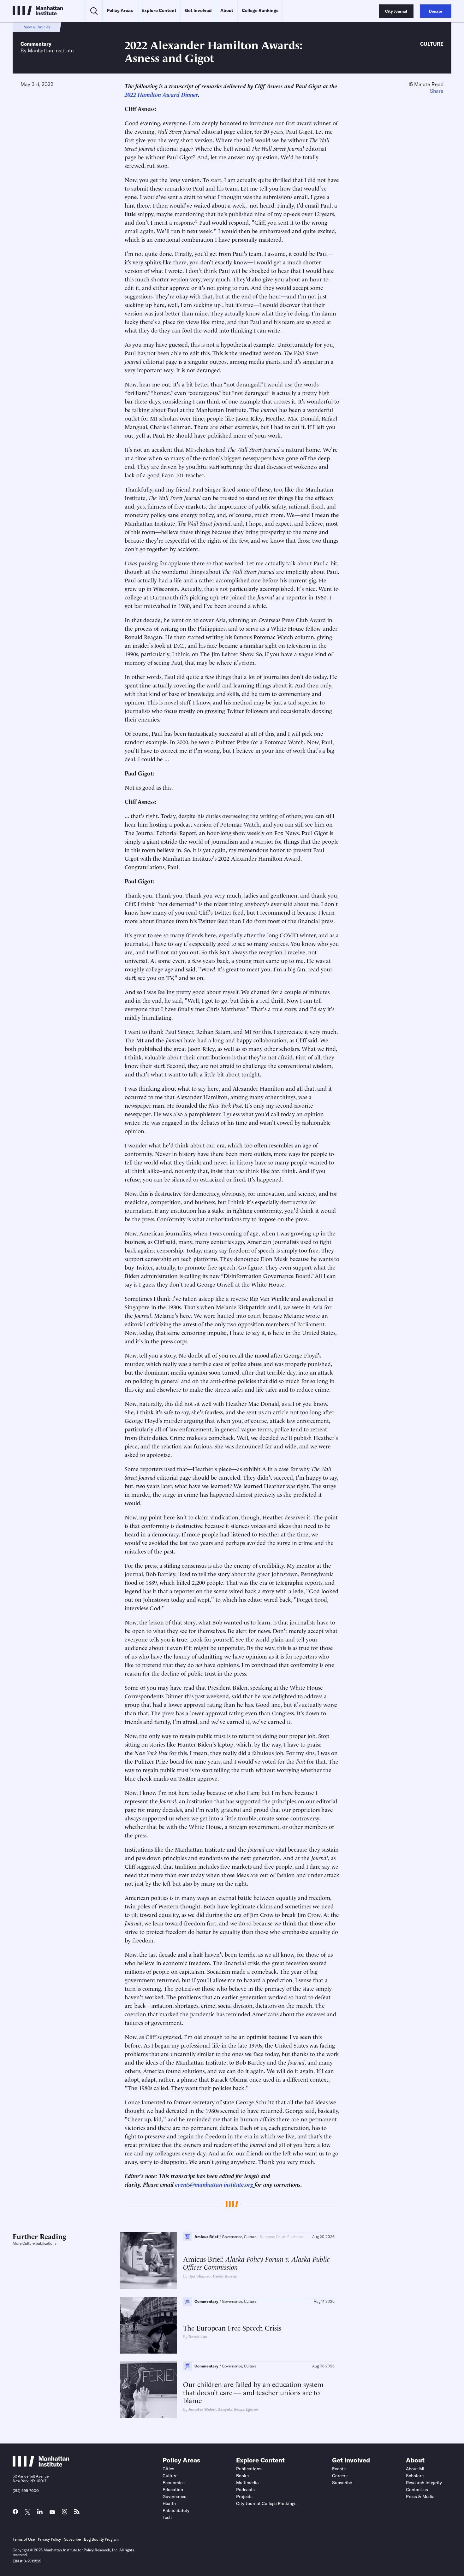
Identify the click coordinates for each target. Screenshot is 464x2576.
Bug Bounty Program (101, 2539)
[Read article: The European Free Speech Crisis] (148, 2325)
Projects (244, 2496)
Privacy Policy (49, 2539)
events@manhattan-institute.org (214, 2184)
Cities (168, 2469)
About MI (415, 2469)
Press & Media (420, 2496)
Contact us (417, 2490)
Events (339, 2469)
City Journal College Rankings (266, 2503)
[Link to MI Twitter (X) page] (28, 2512)
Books (242, 2476)
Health (169, 2503)
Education (173, 2490)
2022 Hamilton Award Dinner (161, 94)
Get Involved (198, 10)
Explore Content (159, 10)
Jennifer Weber (202, 2409)
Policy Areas (120, 10)
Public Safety (176, 2510)
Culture (432, 44)
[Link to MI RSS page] (77, 2513)
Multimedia (247, 2483)
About (227, 10)
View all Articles (37, 27)
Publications (249, 2469)
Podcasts (245, 2490)
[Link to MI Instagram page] (65, 2513)
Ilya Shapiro (199, 2276)
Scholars (415, 2476)
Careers (340, 2476)
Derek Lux (198, 2337)
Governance (174, 2496)
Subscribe (342, 2483)
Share (437, 91)
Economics (174, 2483)
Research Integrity (424, 2483)
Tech (167, 2517)
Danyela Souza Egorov (238, 2409)
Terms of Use (24, 2539)
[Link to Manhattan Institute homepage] (41, 2465)
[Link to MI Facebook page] (15, 2513)
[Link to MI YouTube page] (52, 2512)
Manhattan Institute (51, 50)
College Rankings (260, 10)
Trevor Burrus (225, 2276)
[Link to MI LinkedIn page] (40, 2513)
